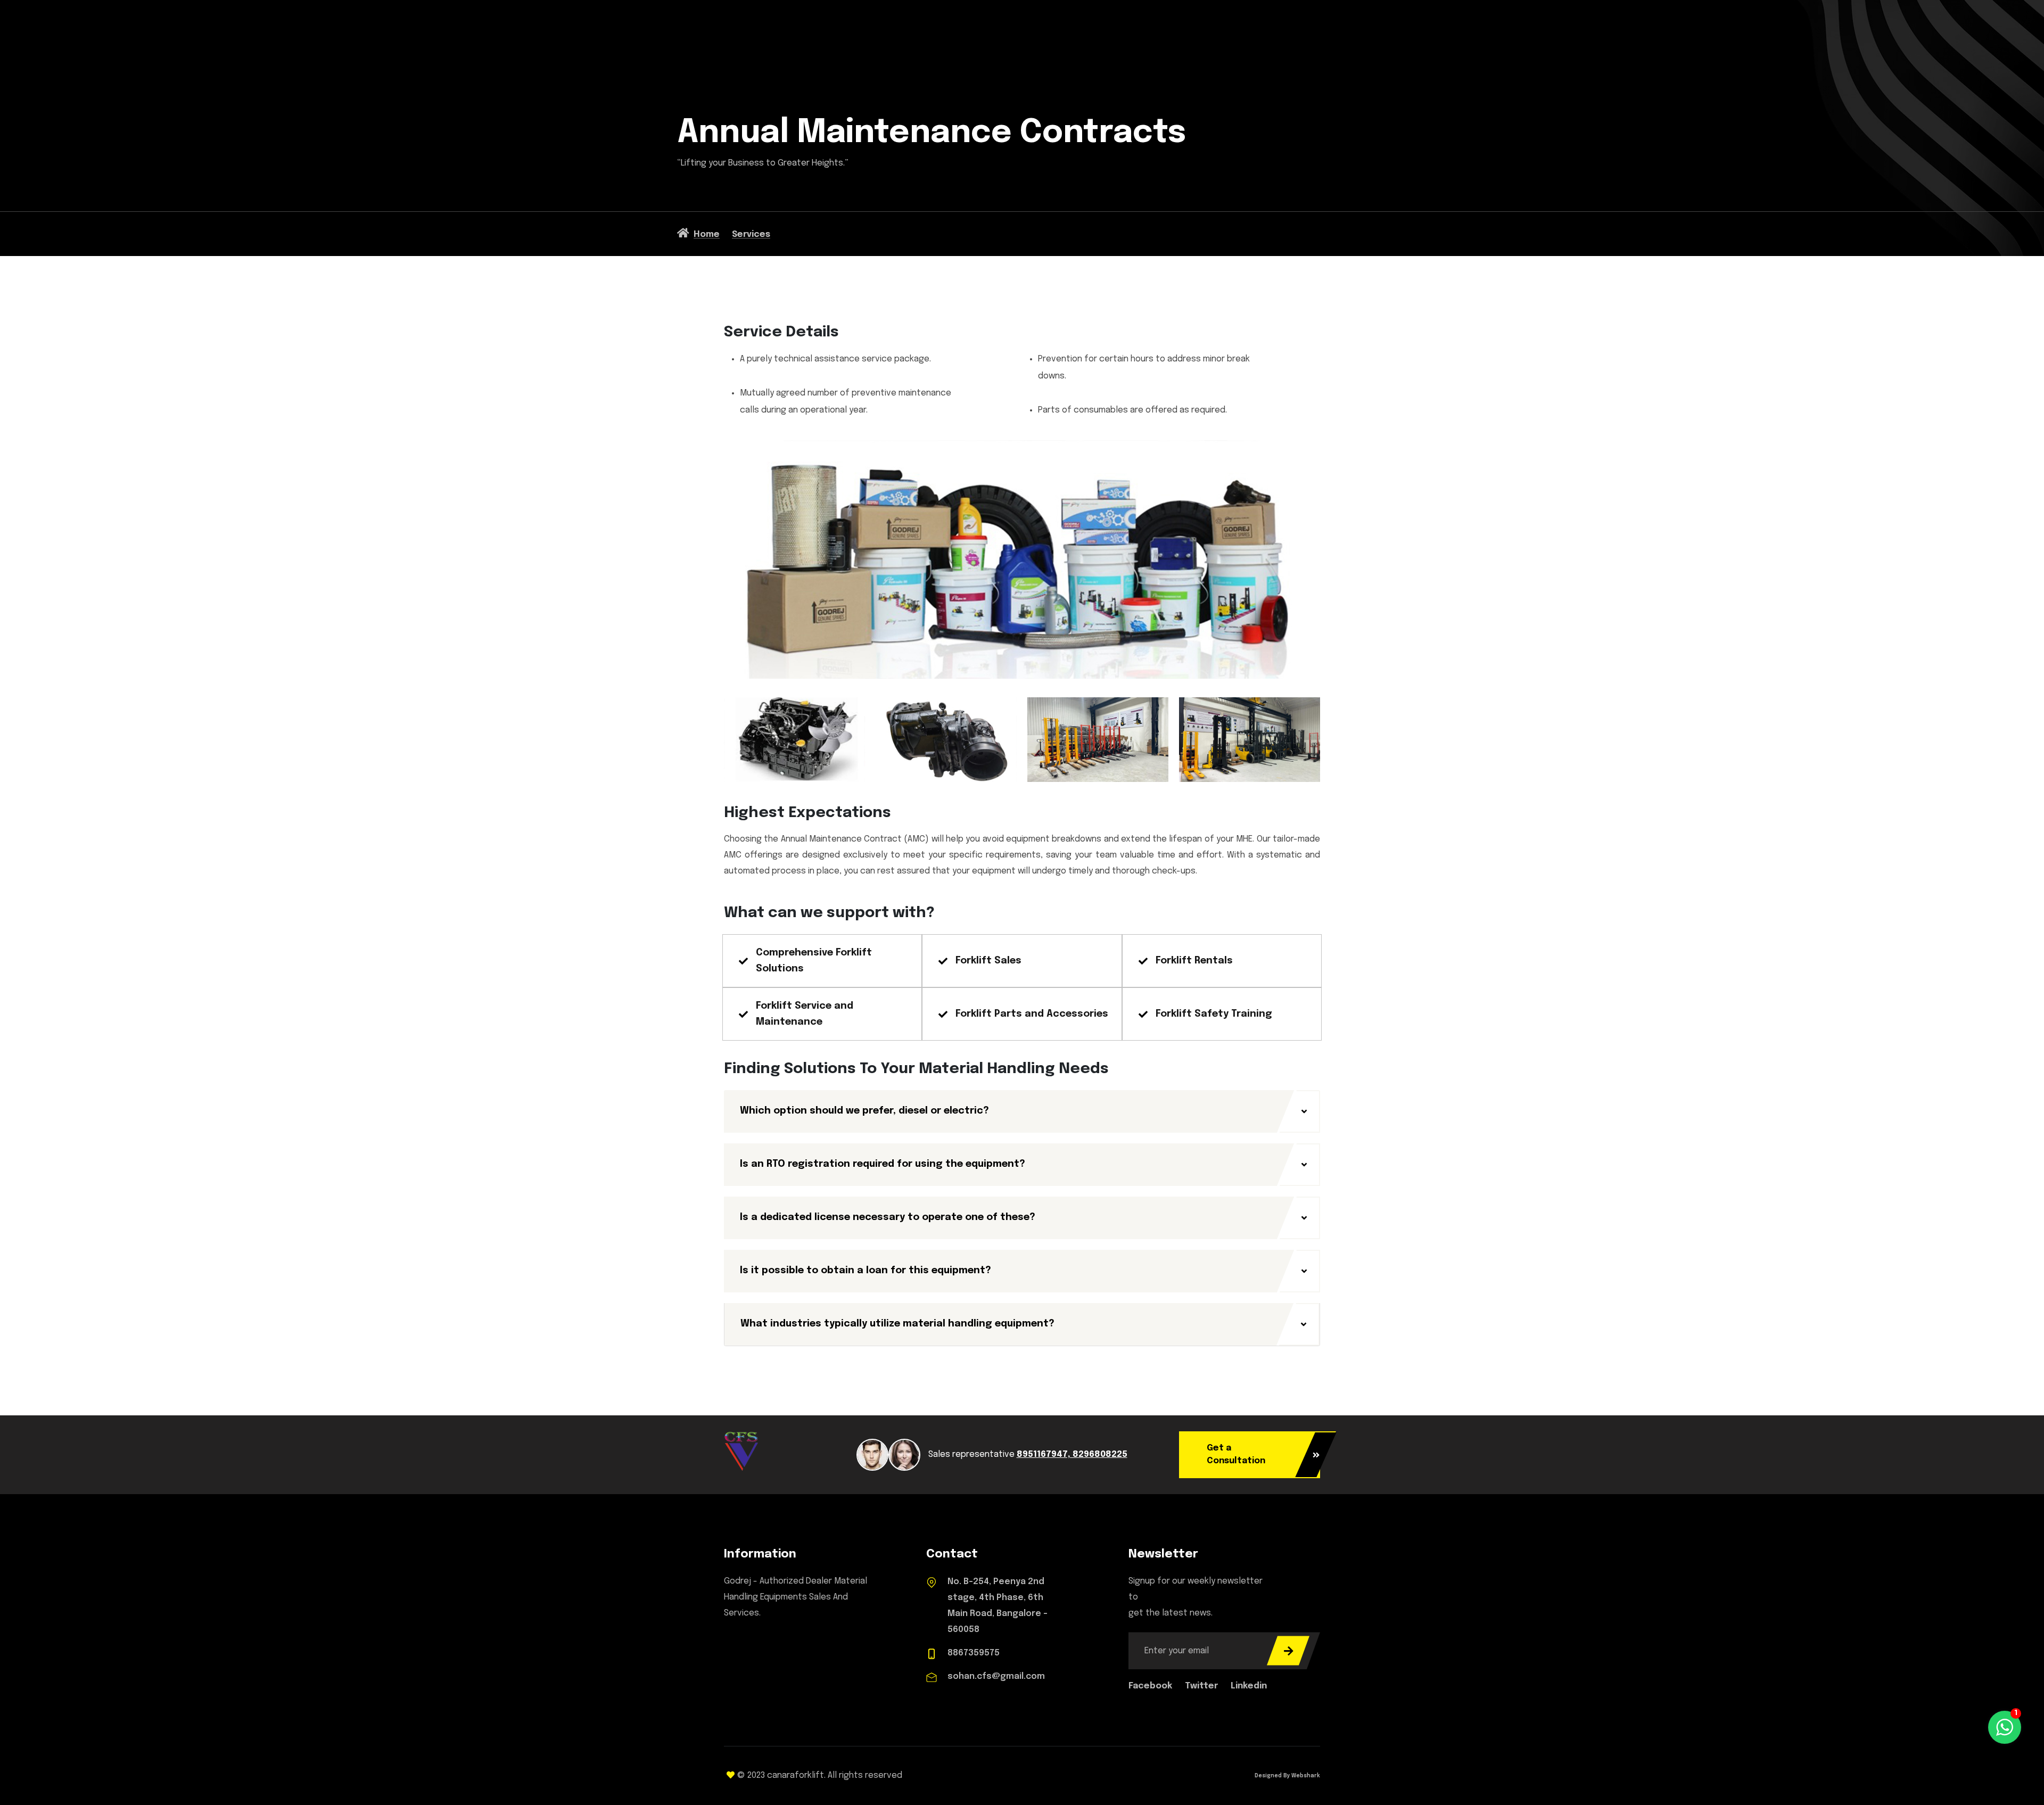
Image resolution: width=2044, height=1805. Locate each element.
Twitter (1202, 1686)
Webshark (1305, 1776)
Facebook (1151, 1686)
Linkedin (1249, 1686)
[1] (2005, 1727)
